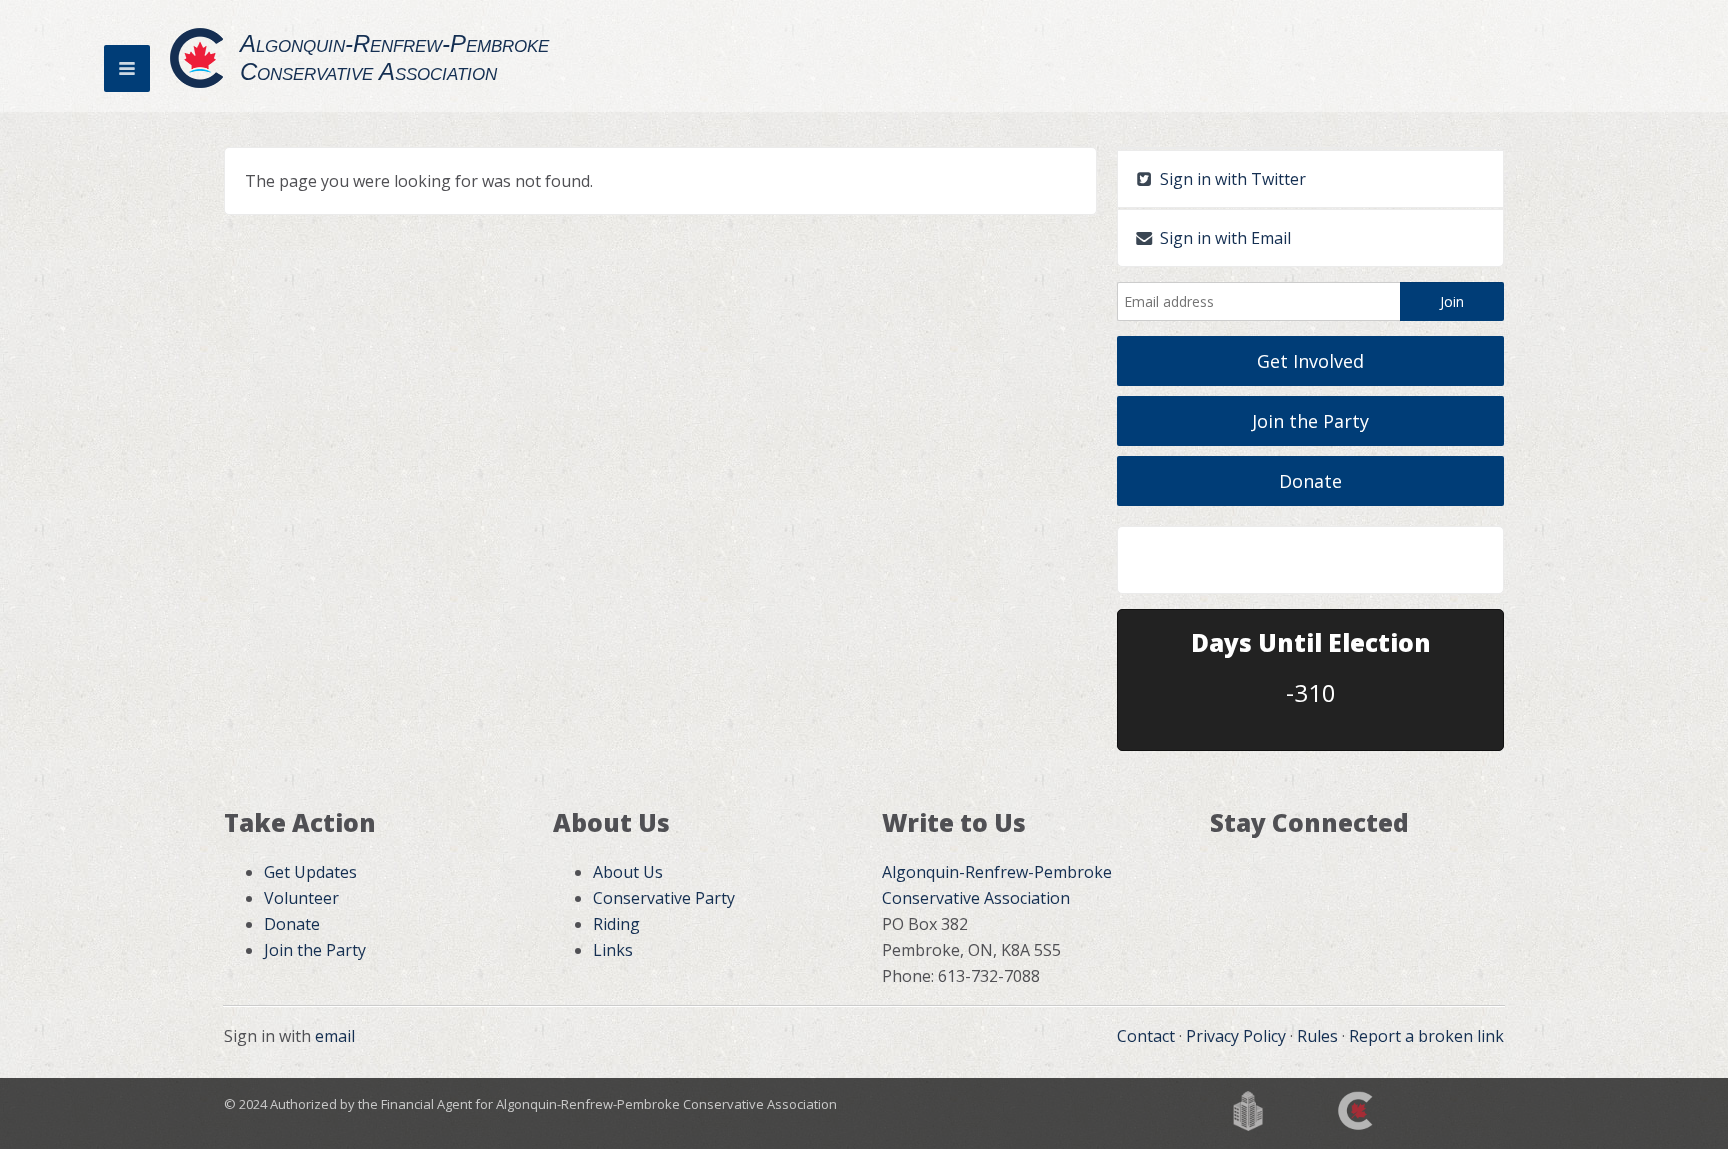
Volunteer (301, 898)
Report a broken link (1426, 1036)
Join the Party (1310, 421)
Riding (616, 924)
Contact (1146, 1036)
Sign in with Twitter (1231, 179)
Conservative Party (664, 898)
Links (613, 950)
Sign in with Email (1223, 238)
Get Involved (1310, 361)
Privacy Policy (1236, 1036)
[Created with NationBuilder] (1248, 1109)
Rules (1317, 1036)
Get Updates (310, 872)
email (335, 1036)
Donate (1310, 481)
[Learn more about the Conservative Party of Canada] (1357, 1109)
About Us (628, 872)
